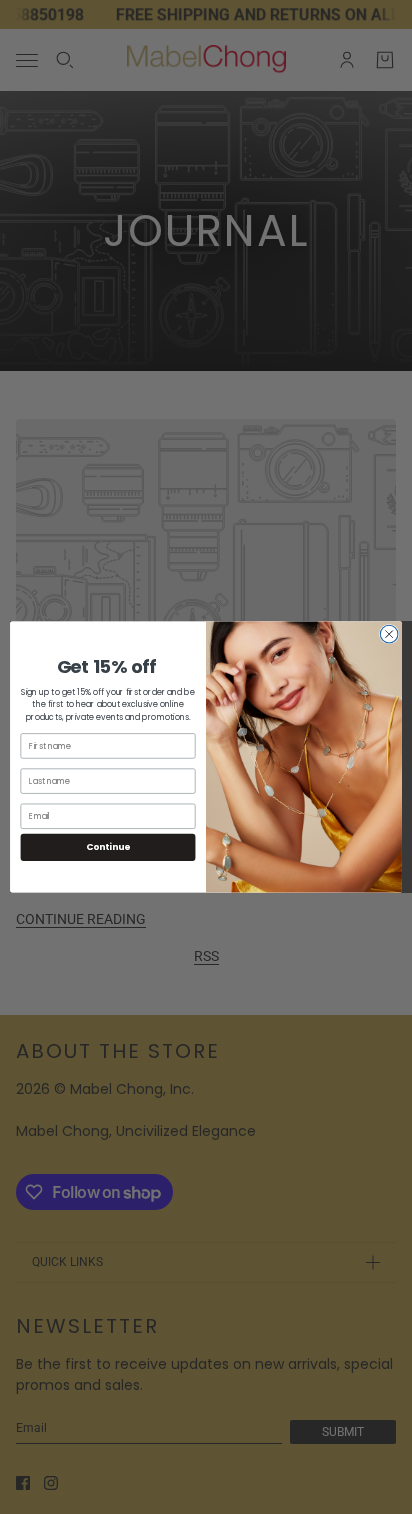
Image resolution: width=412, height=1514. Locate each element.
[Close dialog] (389, 634)
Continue (108, 847)
